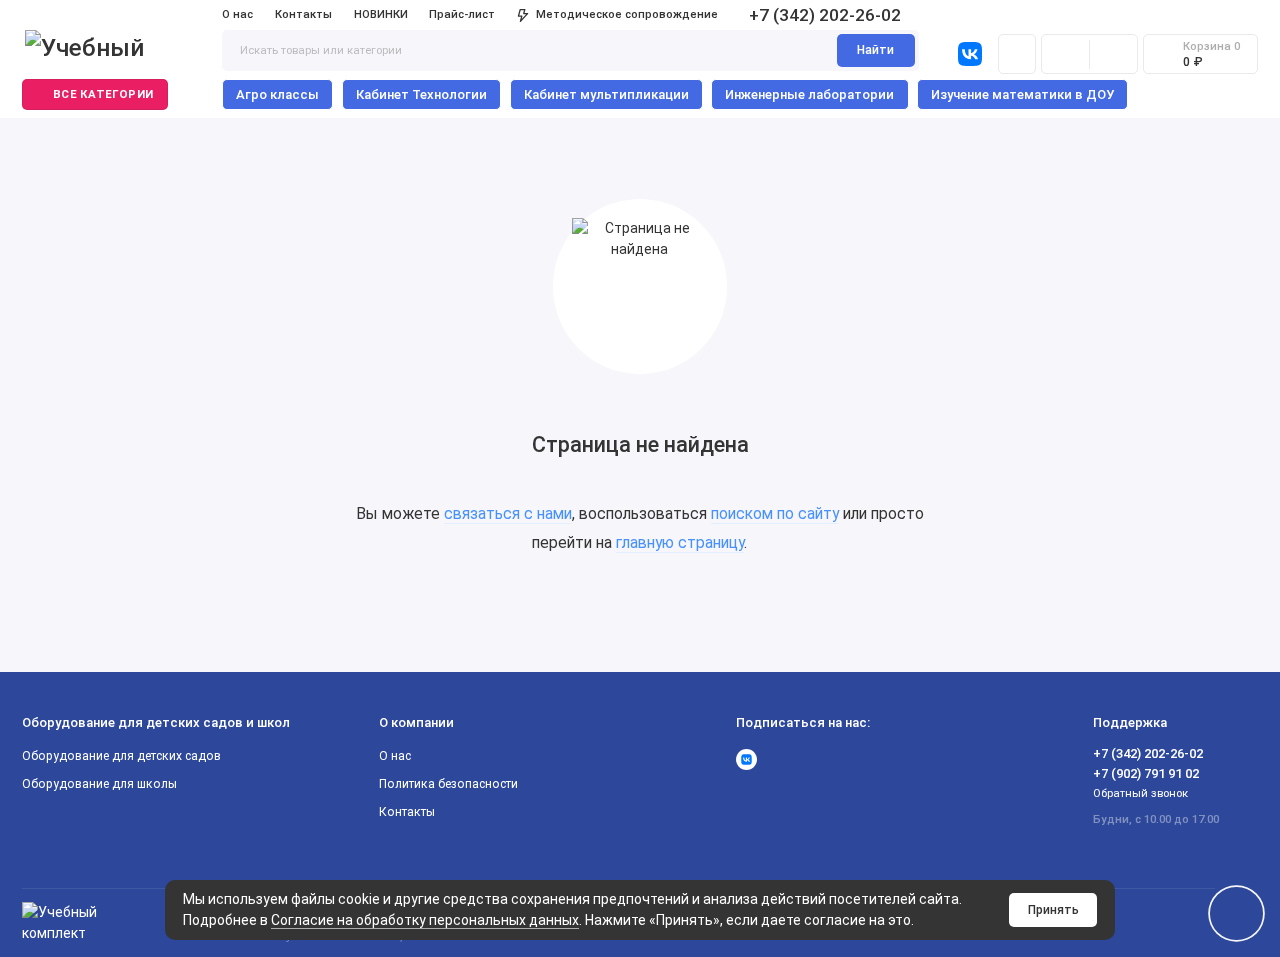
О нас (237, 14)
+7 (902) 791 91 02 (1146, 773)
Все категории (103, 94)
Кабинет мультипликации (606, 94)
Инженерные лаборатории (809, 94)
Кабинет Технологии (421, 94)
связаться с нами (508, 513)
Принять (1053, 910)
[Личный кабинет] (1017, 54)
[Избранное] (1113, 54)
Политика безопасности (448, 784)
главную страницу (680, 542)
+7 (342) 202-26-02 (825, 15)
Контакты (303, 14)
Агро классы (277, 94)
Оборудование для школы (99, 784)
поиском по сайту (775, 513)
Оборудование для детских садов (121, 756)
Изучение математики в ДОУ (1022, 94)
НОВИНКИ (381, 14)
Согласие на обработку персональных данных (425, 920)
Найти (875, 50)
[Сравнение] (1065, 54)
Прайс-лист (462, 14)
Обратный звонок (1140, 793)
